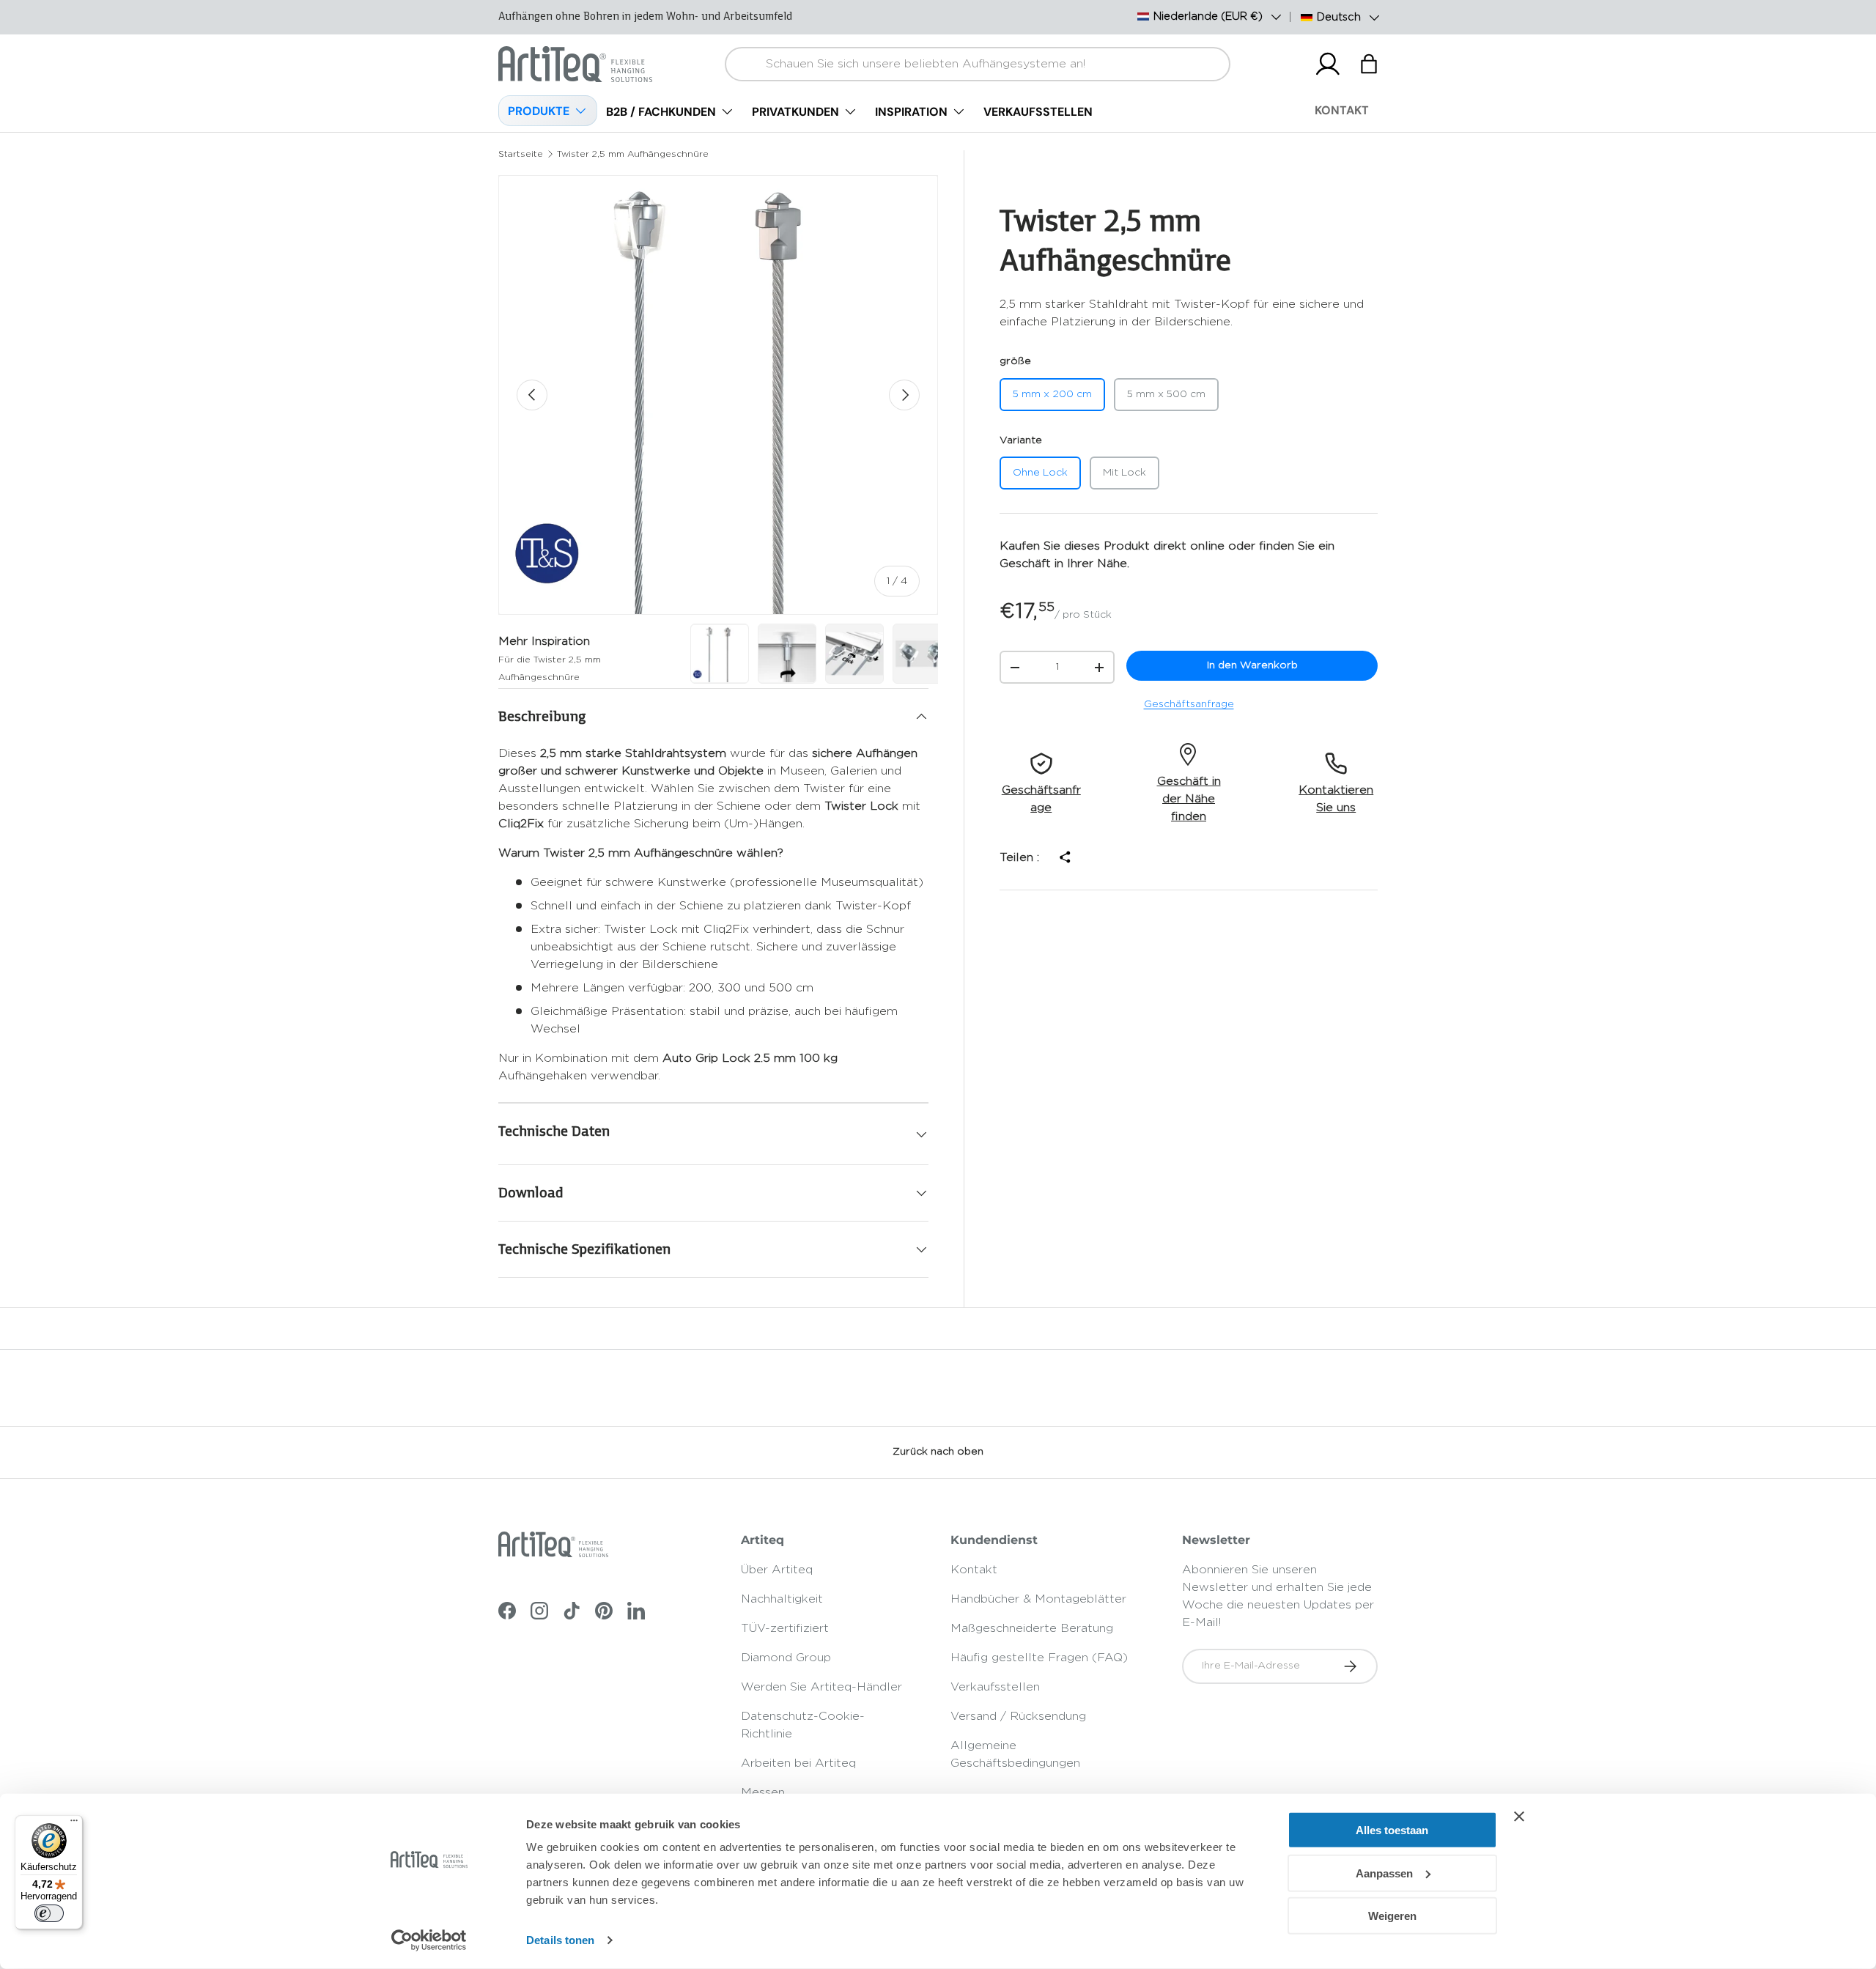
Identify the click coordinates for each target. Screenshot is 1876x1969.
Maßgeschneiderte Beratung (1032, 1628)
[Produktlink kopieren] (1064, 857)
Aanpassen (1384, 1873)
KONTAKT (1342, 110)
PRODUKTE (539, 111)
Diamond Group (786, 1658)
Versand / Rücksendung (1018, 1716)
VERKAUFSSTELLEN (1038, 112)
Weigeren (1392, 1916)
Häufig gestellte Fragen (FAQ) (1039, 1658)
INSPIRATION (911, 112)
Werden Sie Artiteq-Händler (821, 1687)
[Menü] (74, 1824)
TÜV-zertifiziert (785, 1628)
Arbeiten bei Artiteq (798, 1763)
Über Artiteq (777, 1570)
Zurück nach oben (938, 1452)
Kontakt (974, 1570)
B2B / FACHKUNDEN (661, 112)
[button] (1369, 64)
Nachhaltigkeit (782, 1599)
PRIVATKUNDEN (795, 112)
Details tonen (560, 1940)
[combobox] (978, 64)
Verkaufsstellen (995, 1687)
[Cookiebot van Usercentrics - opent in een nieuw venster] (429, 1940)
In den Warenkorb (1252, 665)
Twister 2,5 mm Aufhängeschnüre (633, 154)
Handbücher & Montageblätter (1038, 1599)
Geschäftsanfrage (1189, 704)
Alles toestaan (1392, 1830)
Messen (763, 1792)
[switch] (49, 1913)
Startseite (521, 154)
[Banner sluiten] (1519, 1817)
